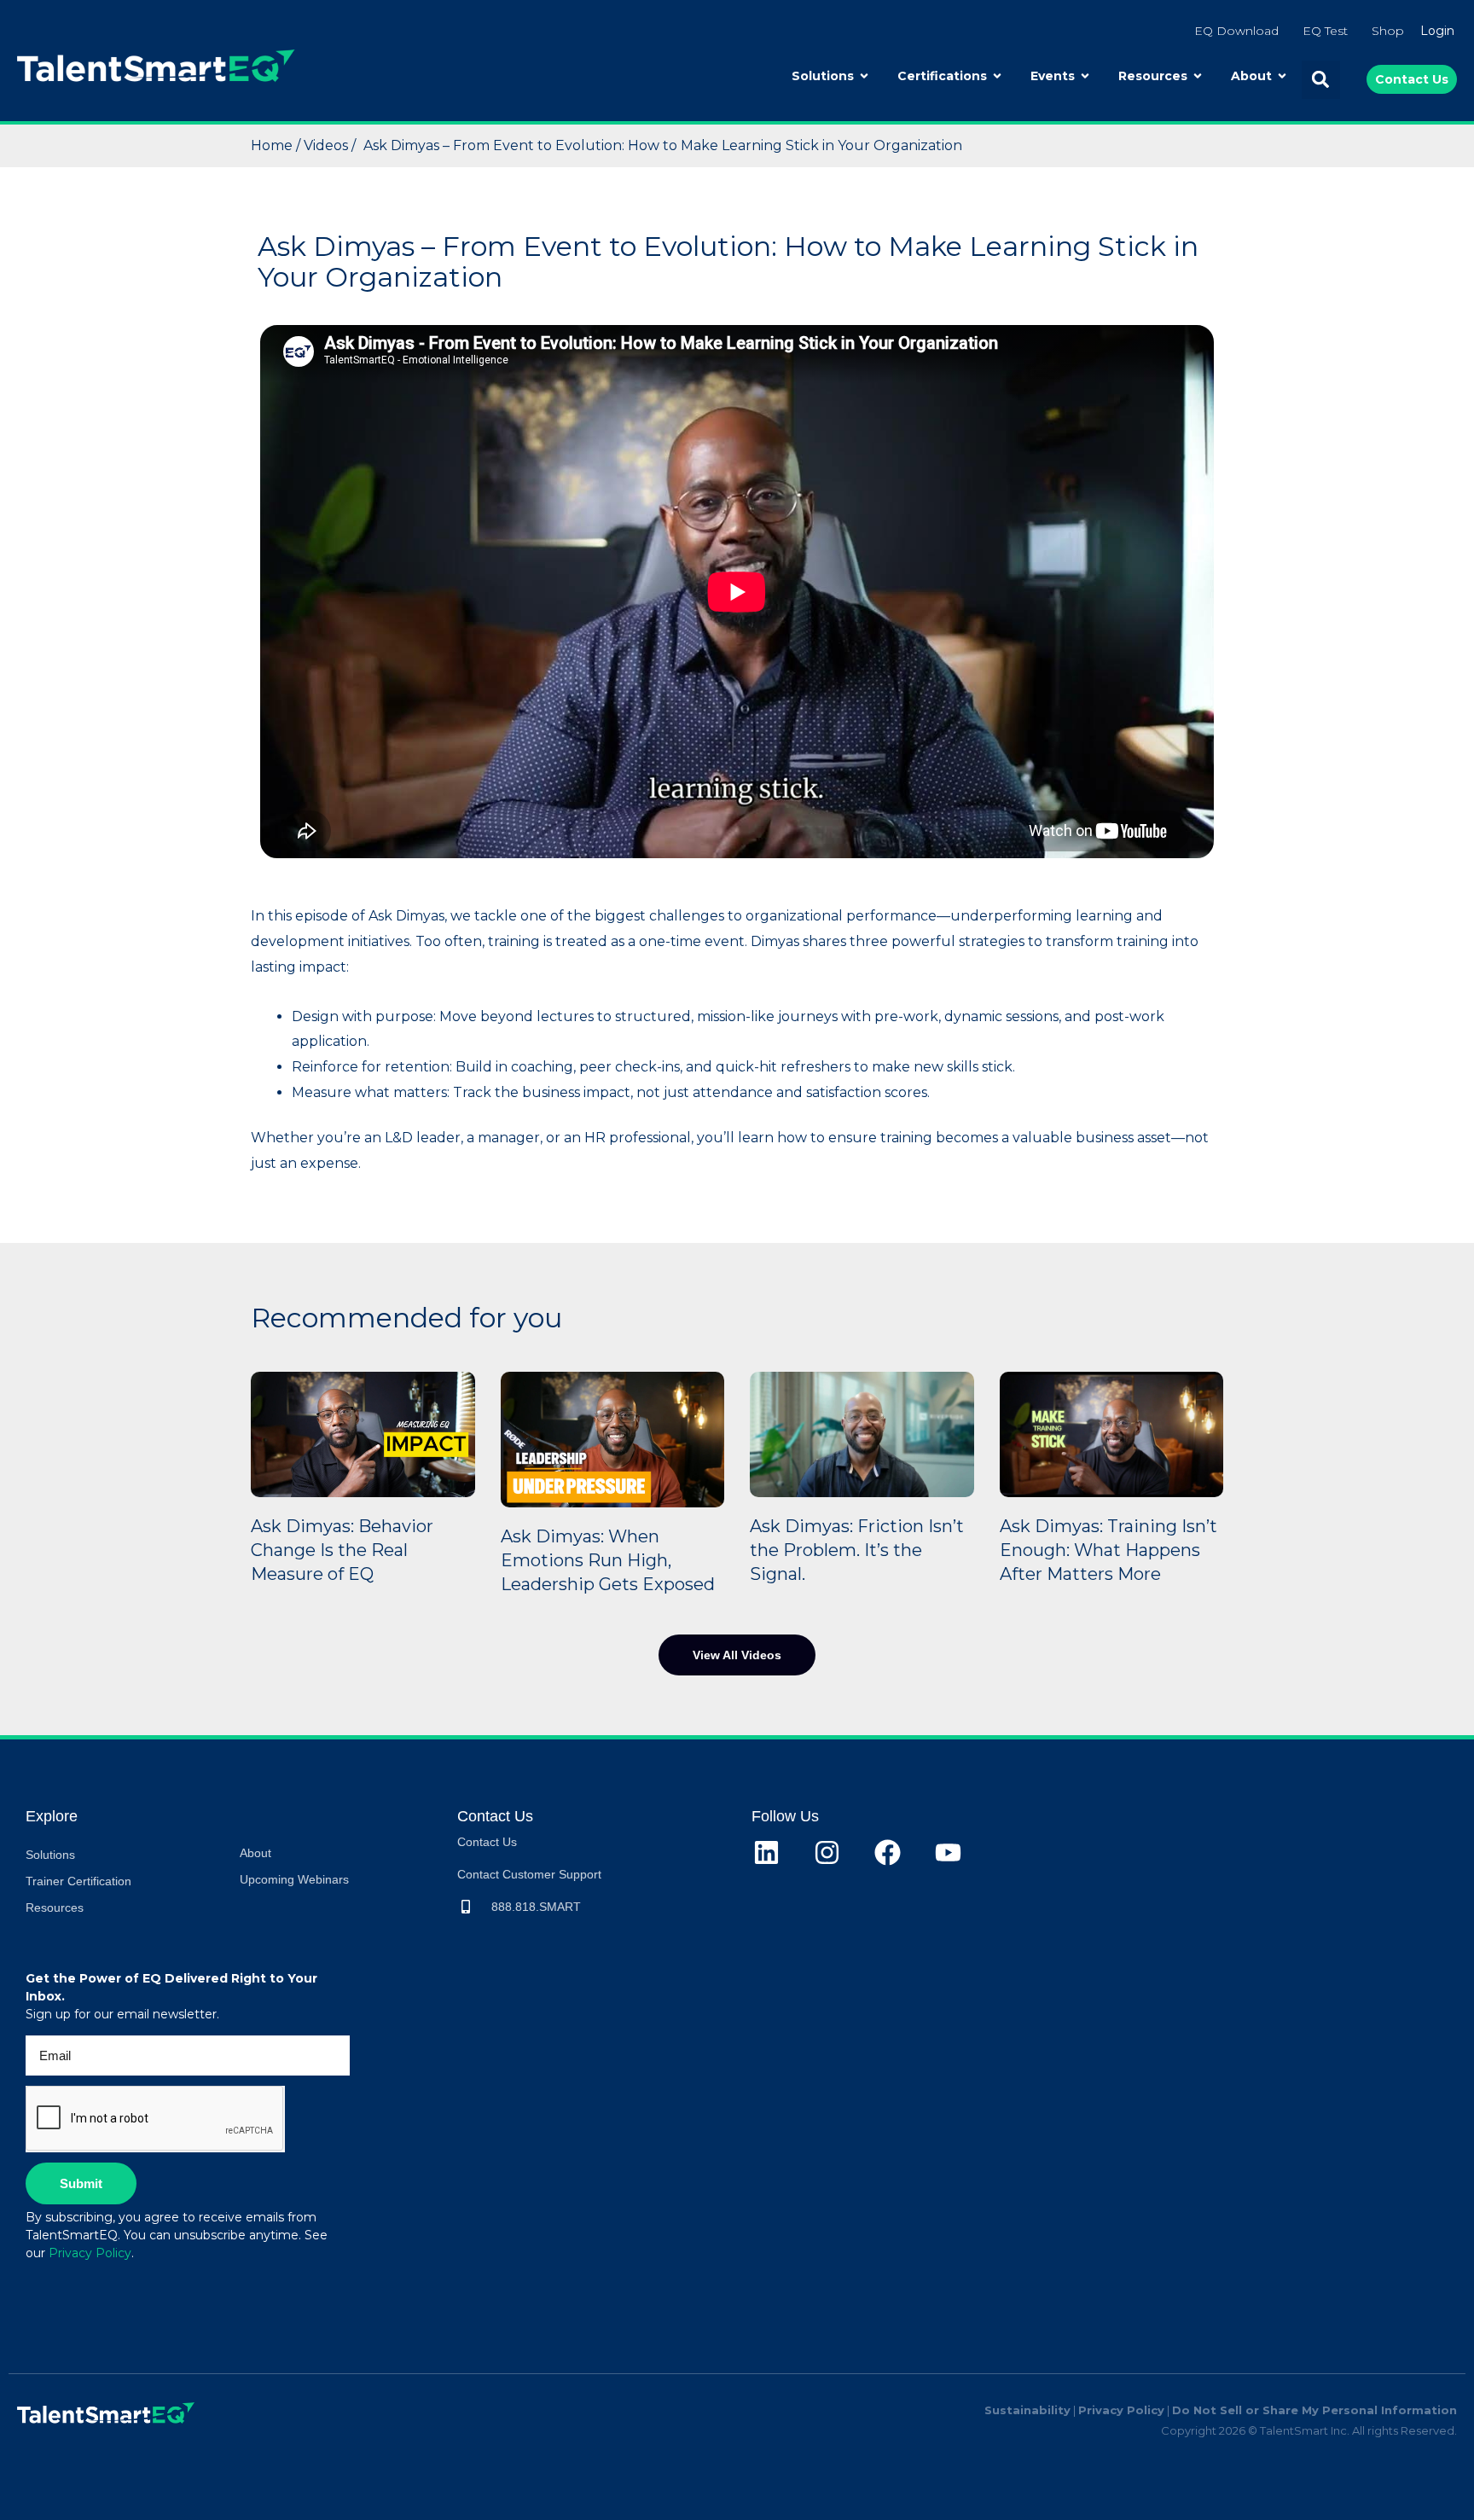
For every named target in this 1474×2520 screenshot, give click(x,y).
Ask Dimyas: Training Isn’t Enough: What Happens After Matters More (1108, 1550)
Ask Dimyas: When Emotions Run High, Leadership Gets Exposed (608, 1560)
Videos (328, 145)
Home (273, 145)
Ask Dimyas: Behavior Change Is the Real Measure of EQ (342, 1550)
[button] (1321, 80)
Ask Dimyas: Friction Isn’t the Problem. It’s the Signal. (857, 1550)
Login (1437, 31)
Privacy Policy (90, 2253)
